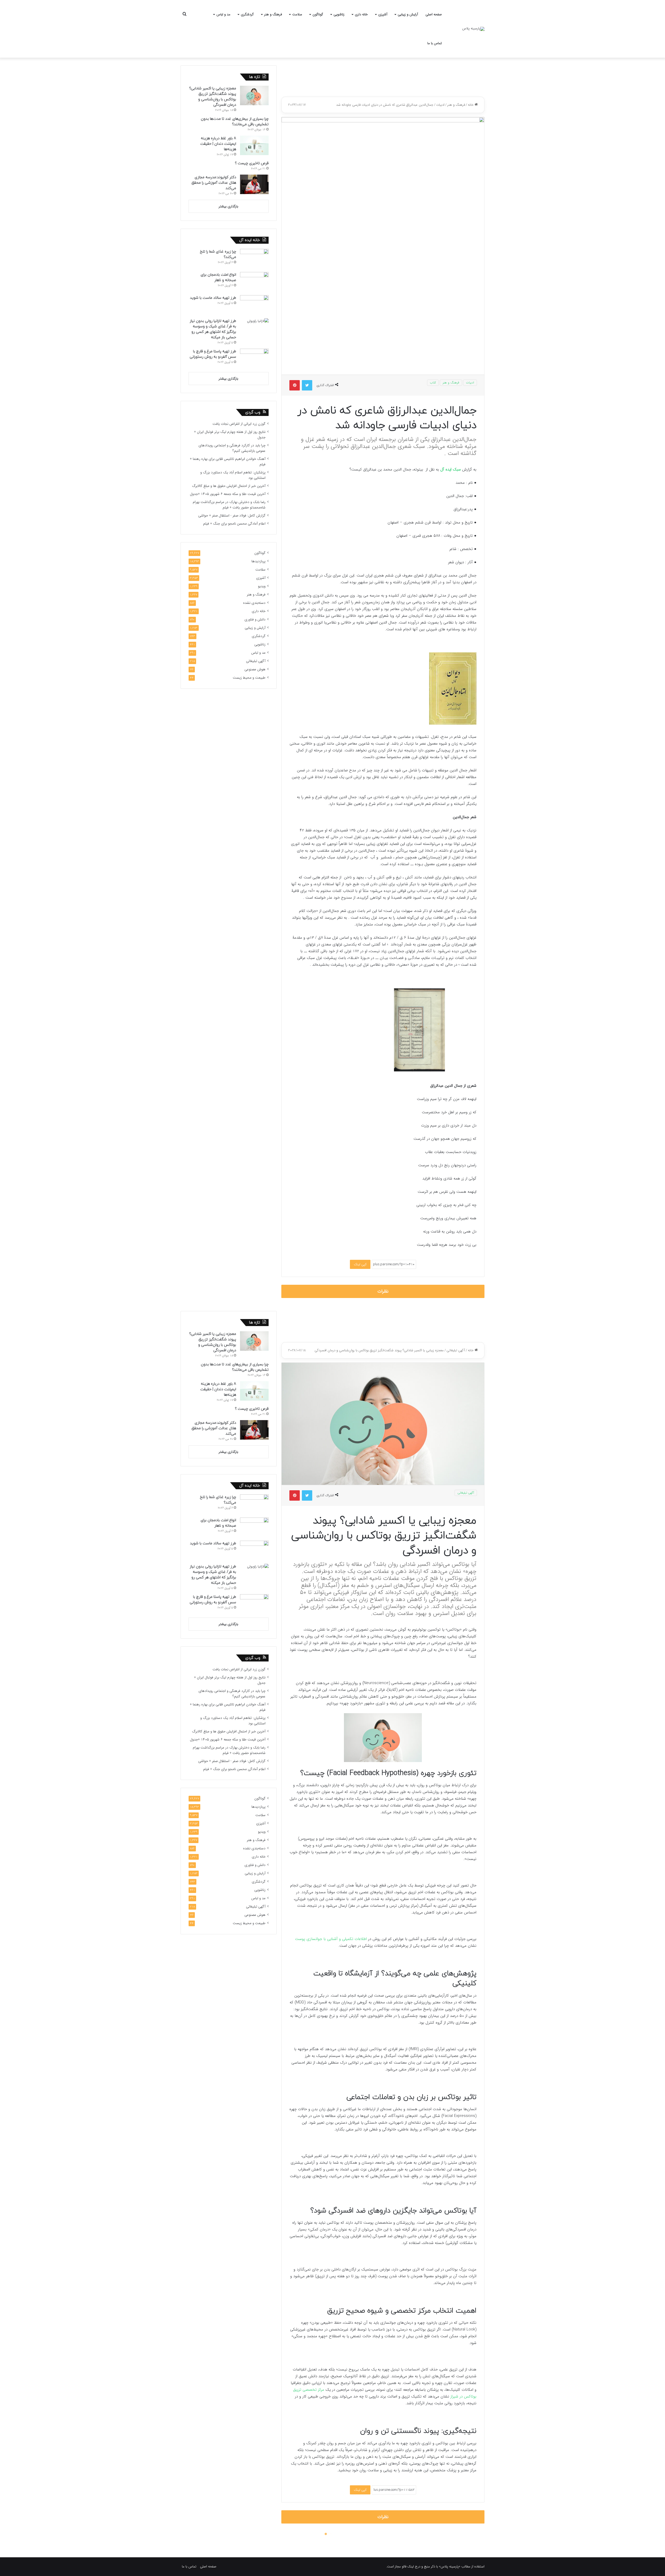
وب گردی (253, 412)
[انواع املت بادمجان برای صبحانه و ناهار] (254, 282)
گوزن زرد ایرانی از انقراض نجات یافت (239, 424)
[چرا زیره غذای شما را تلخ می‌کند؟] (254, 259)
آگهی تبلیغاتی (256, 661)
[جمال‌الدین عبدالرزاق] (453, 724)
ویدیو (262, 586)
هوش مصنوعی (255, 669)
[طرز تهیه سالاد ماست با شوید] (254, 305)
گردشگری (247, 14)
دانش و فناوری (255, 620)
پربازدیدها (258, 561)
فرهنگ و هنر (273, 14)
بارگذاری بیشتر (228, 206)
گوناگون (318, 14)
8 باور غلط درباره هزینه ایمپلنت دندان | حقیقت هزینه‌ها (218, 144)
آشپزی (383, 14)
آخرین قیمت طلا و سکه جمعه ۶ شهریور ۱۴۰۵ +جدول (228, 494)
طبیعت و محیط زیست (249, 678)
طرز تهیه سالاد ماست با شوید (213, 298)
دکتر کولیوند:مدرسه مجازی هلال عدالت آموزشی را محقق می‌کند (214, 183)
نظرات (383, 1291)
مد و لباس (223, 14)
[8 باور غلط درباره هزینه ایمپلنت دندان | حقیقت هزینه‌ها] (254, 145)
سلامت (297, 14)
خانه (471, 105)
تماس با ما (435, 43)
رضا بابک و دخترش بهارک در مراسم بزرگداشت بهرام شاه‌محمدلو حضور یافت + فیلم (229, 505)
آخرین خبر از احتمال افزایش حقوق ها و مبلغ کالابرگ (229, 486)
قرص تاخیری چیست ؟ (252, 163)
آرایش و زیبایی (408, 14)
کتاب (433, 383)
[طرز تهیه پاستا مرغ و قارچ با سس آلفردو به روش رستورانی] (254, 358)
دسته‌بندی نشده (254, 603)
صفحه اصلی (434, 14)
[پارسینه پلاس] (473, 29)
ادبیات (440, 105)
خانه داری (361, 14)
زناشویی (339, 14)
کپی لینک (360, 1264)
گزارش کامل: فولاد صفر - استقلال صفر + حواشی (232, 516)
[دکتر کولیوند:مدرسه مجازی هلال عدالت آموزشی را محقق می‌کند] (254, 184)
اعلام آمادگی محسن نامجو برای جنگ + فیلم (234, 524)
